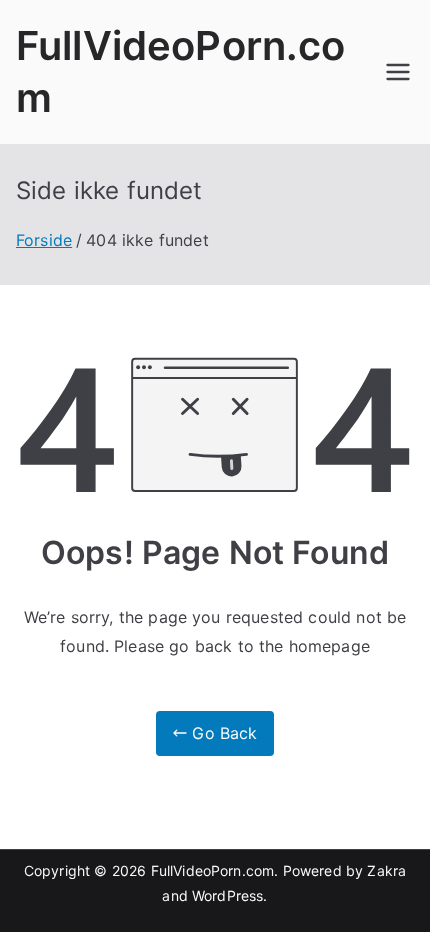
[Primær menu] (398, 72)
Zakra (386, 870)
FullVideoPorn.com (213, 870)
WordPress (227, 895)
